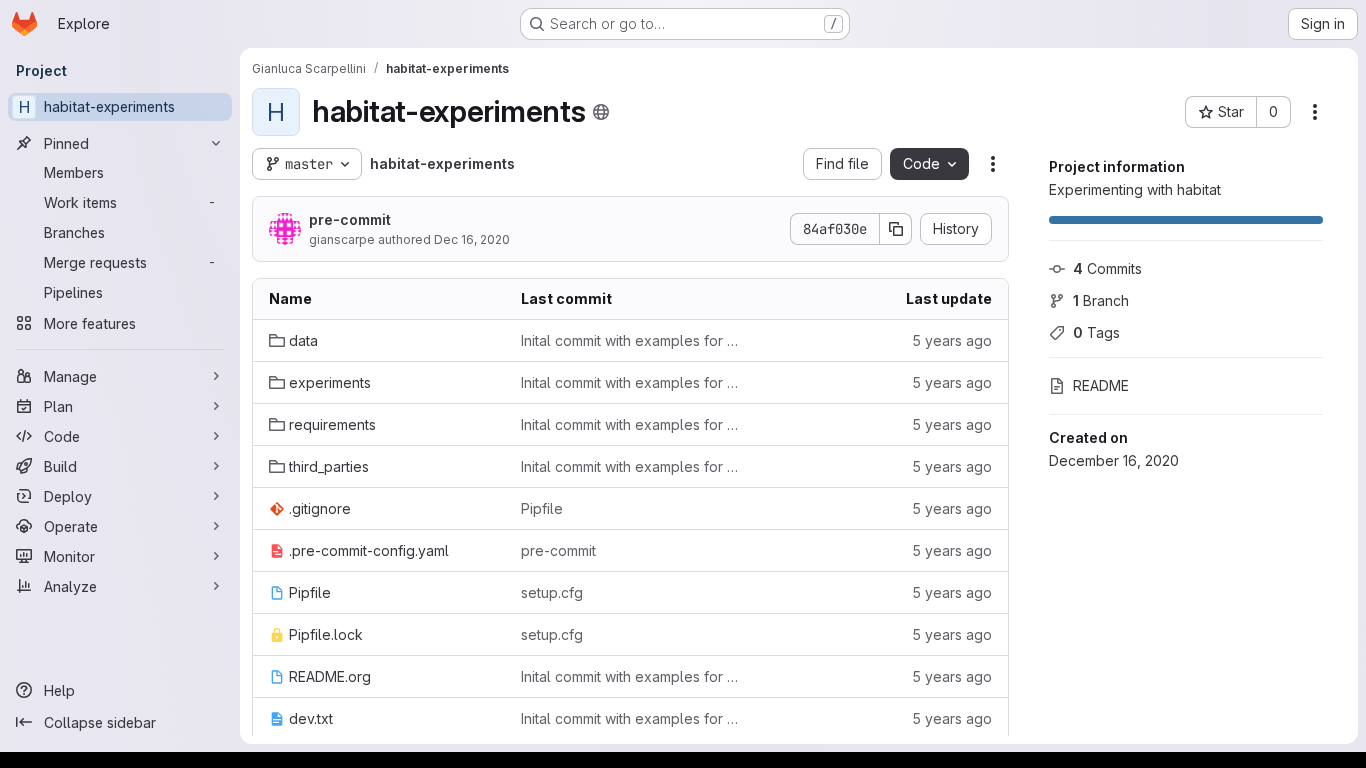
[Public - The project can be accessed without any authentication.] (601, 112)
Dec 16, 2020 (472, 239)
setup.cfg (552, 592)
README (1101, 385)
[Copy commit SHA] (896, 229)
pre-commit (350, 219)
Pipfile (542, 508)
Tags (1096, 332)
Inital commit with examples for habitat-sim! (631, 340)
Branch (1101, 300)
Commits (1107, 268)
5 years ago (952, 340)
